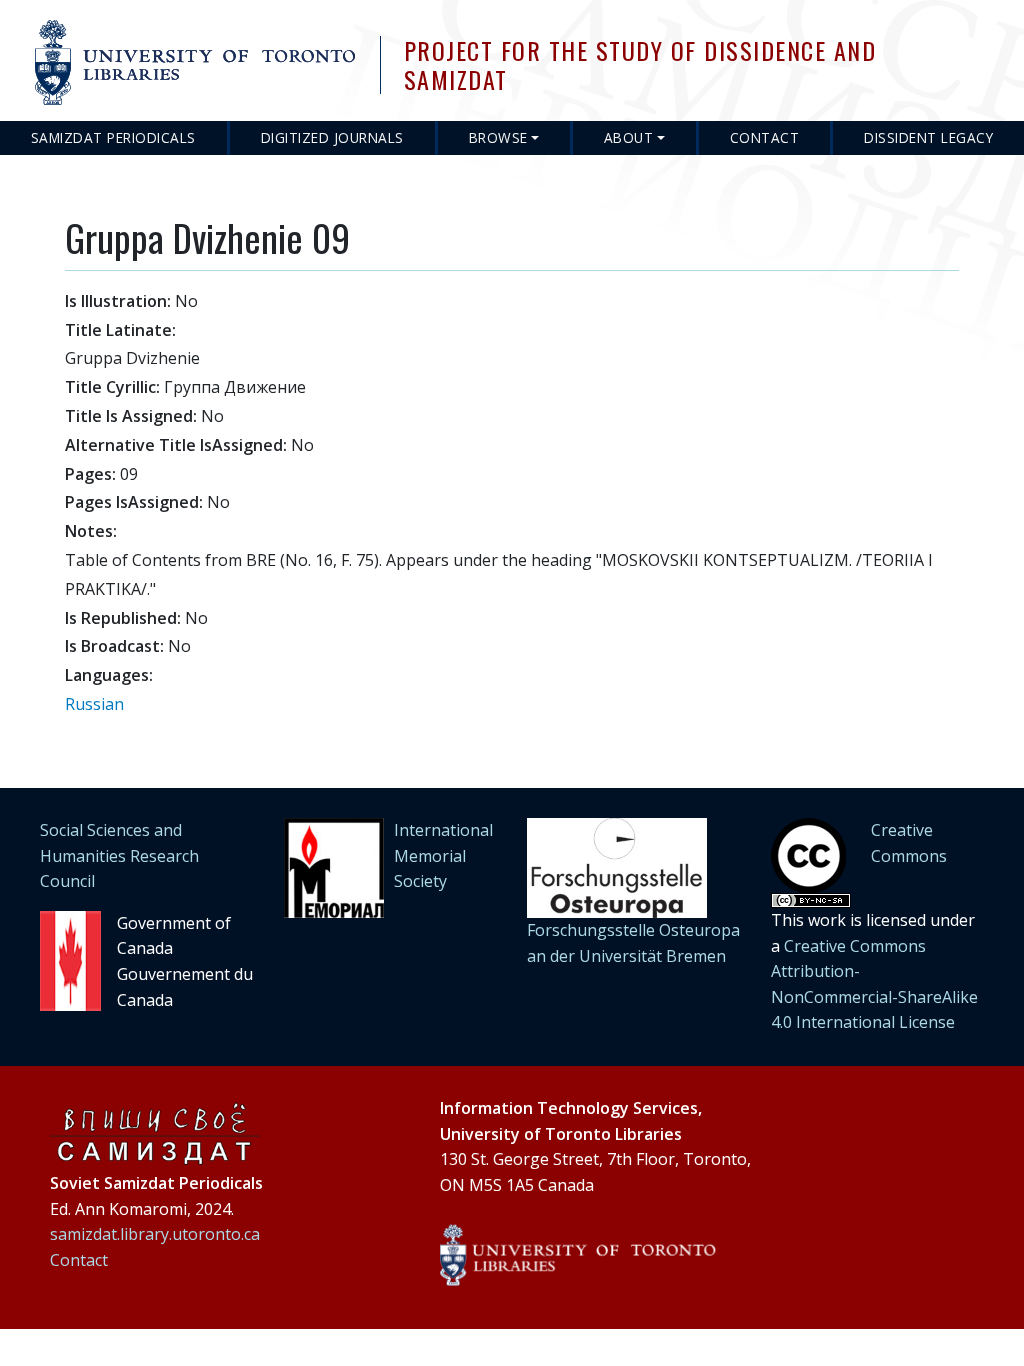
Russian (94, 704)
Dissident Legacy (928, 137)
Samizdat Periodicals (113, 137)
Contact (765, 137)
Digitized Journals (332, 137)
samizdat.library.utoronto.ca (155, 1234)
